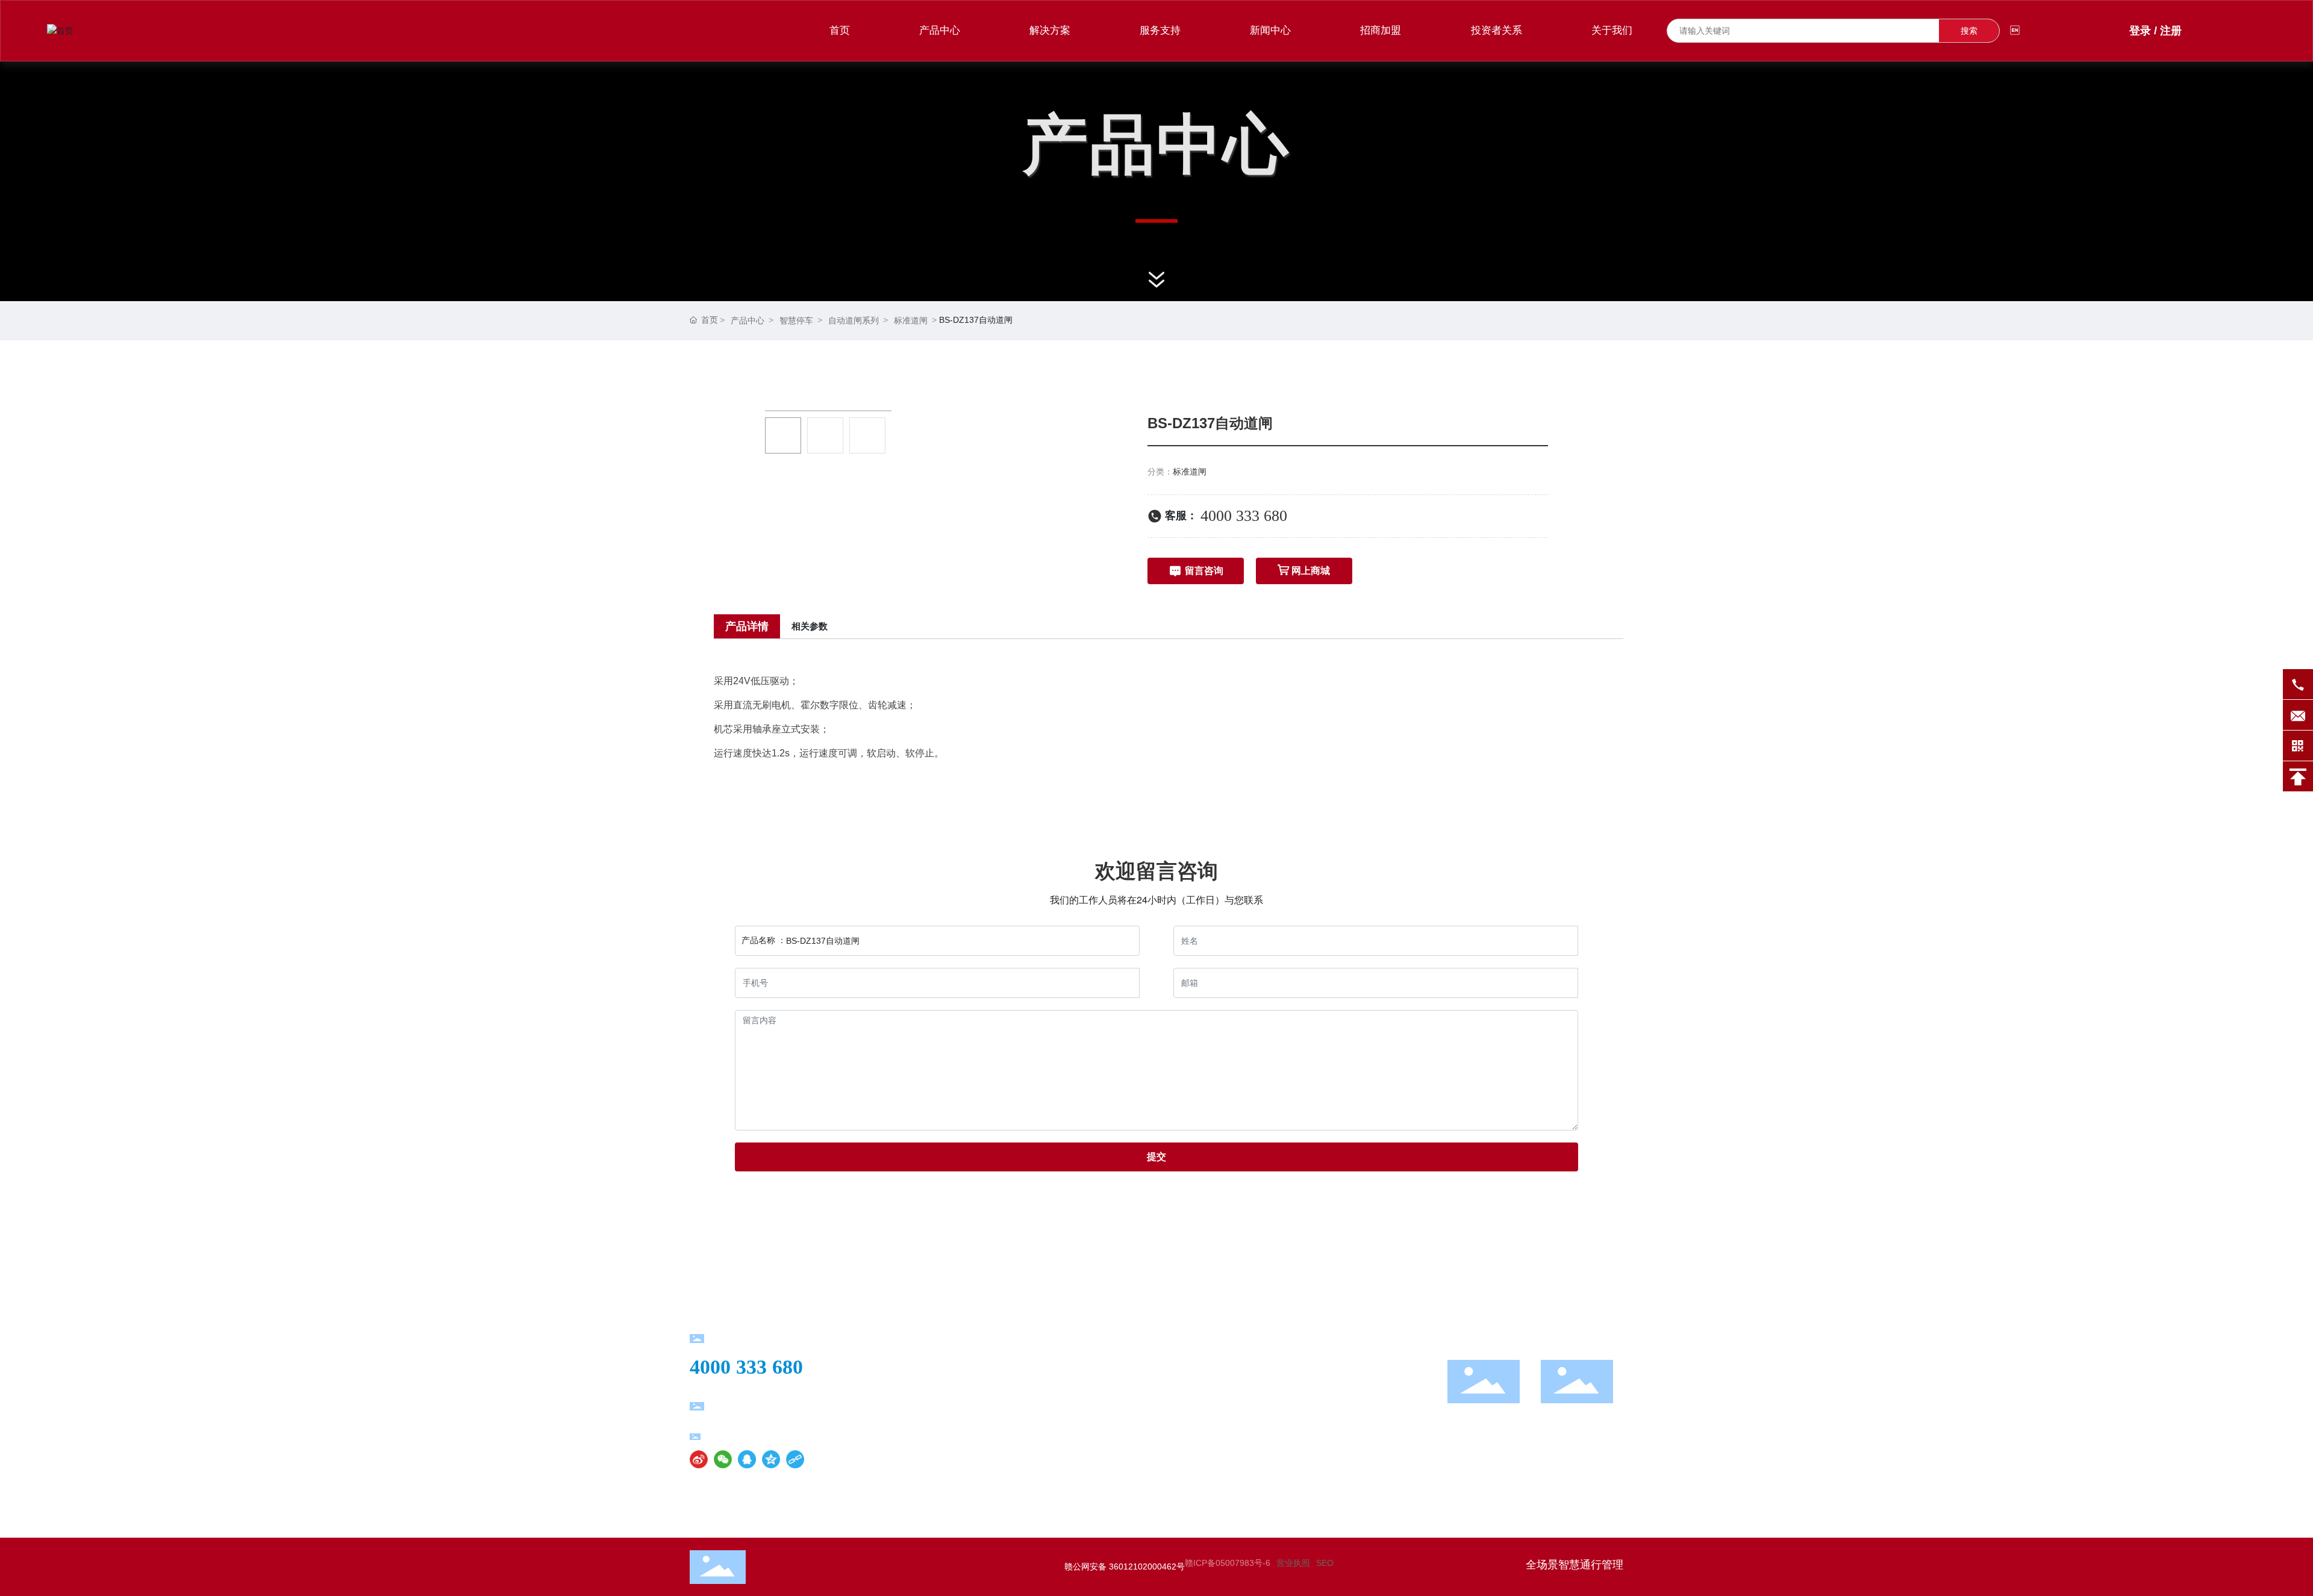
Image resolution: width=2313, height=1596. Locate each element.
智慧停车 (796, 320)
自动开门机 (1166, 1405)
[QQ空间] (771, 1459)
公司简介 (1027, 1344)
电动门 (1156, 1426)
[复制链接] (795, 1459)
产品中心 (748, 320)
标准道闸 (911, 320)
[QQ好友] (747, 1459)
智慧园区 (1296, 1446)
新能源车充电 (1171, 1364)
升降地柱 (1161, 1446)
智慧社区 (1296, 1405)
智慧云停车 (1300, 1385)
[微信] (723, 1459)
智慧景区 (1296, 1426)
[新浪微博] (699, 1459)
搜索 (1969, 31)
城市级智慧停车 (1310, 1364)
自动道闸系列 (854, 320)
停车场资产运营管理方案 (1329, 1344)
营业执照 (1293, 1563)
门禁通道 (1161, 1385)
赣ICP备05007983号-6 (1228, 1563)
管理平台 (1161, 1467)
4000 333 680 (1244, 516)
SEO (1325, 1563)
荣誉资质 (1027, 1364)
